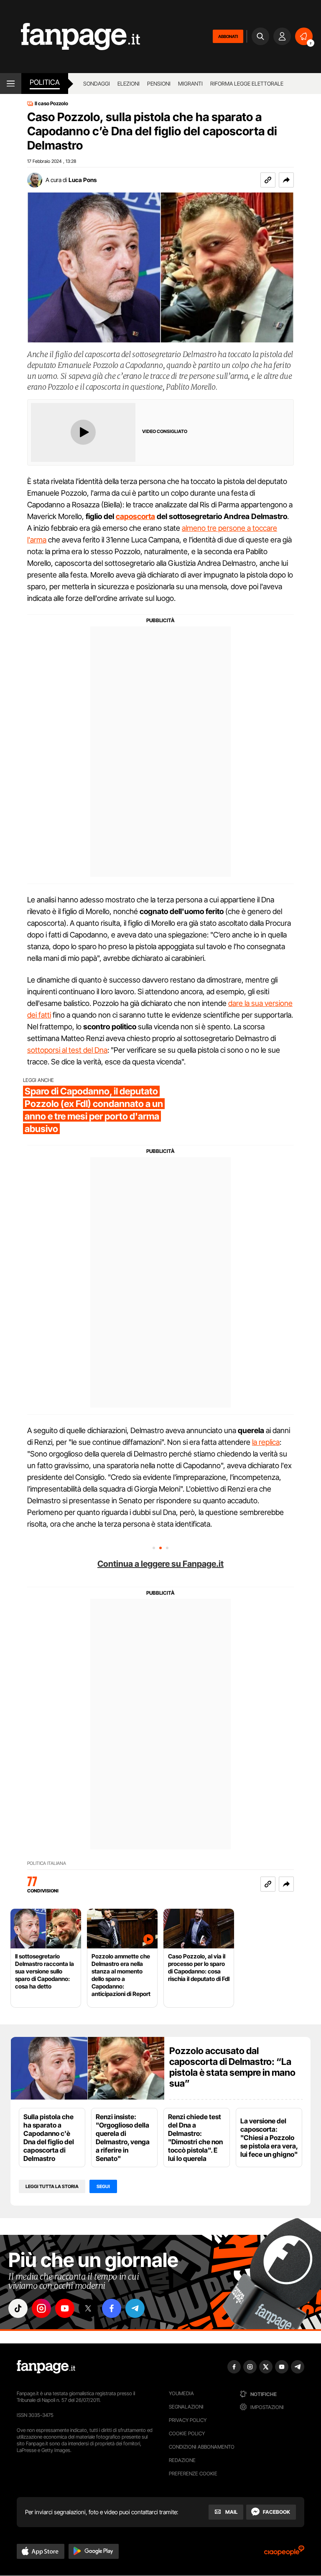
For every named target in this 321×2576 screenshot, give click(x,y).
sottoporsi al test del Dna (67, 1050)
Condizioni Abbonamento (202, 2447)
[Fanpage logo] (70, 37)
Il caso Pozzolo (51, 104)
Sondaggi (97, 84)
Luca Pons (83, 180)
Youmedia (181, 2393)
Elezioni (129, 84)
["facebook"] (112, 2308)
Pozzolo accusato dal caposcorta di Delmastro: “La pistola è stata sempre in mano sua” (232, 2067)
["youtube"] (65, 2308)
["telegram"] (135, 2308)
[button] (286, 180)
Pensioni (159, 84)
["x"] (88, 2308)
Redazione (182, 2460)
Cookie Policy (187, 2433)
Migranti (190, 84)
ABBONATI (228, 36)
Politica (45, 82)
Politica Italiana (47, 1863)
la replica (266, 1442)
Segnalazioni (186, 2407)
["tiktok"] (18, 2308)
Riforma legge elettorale (247, 84)
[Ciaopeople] (284, 2553)
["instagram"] (41, 2308)
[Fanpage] (46, 2367)
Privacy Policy (188, 2420)
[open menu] (11, 84)
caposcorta (135, 516)
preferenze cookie (193, 2473)
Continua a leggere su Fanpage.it (160, 1564)
